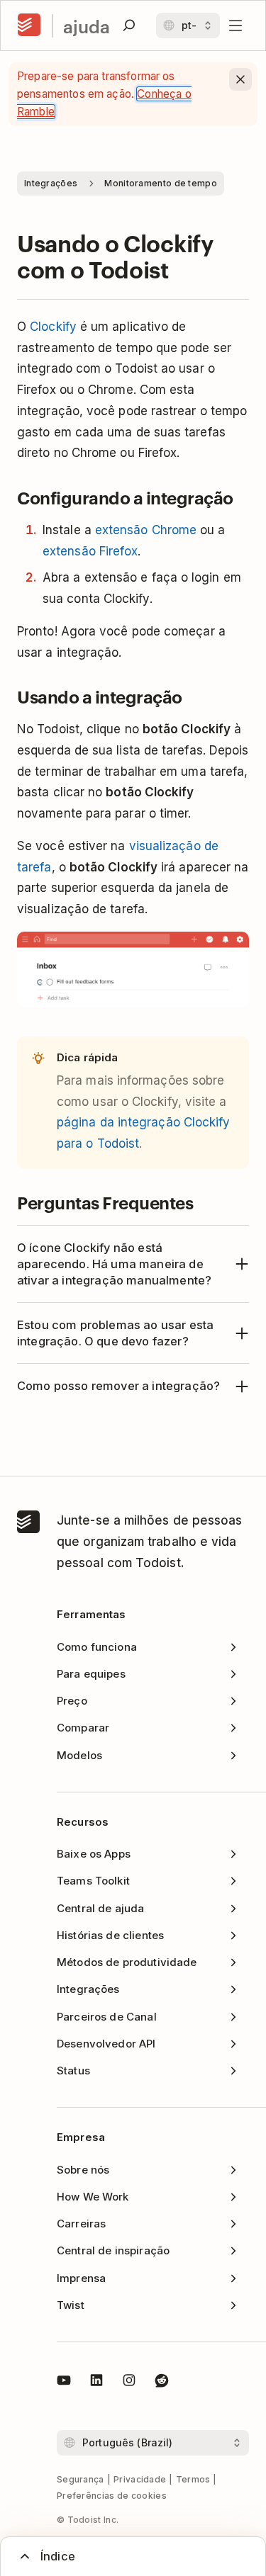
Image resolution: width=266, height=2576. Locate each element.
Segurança (81, 2479)
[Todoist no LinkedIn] (96, 2383)
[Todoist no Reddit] (162, 2383)
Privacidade (140, 2479)
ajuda (87, 26)
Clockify (53, 327)
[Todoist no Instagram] (129, 2383)
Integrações (51, 183)
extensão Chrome (146, 530)
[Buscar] (129, 26)
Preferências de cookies (112, 2496)
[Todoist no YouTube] (64, 2383)
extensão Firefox (90, 551)
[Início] (29, 26)
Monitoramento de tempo (161, 183)
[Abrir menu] (235, 26)
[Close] (240, 79)
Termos (193, 2479)
